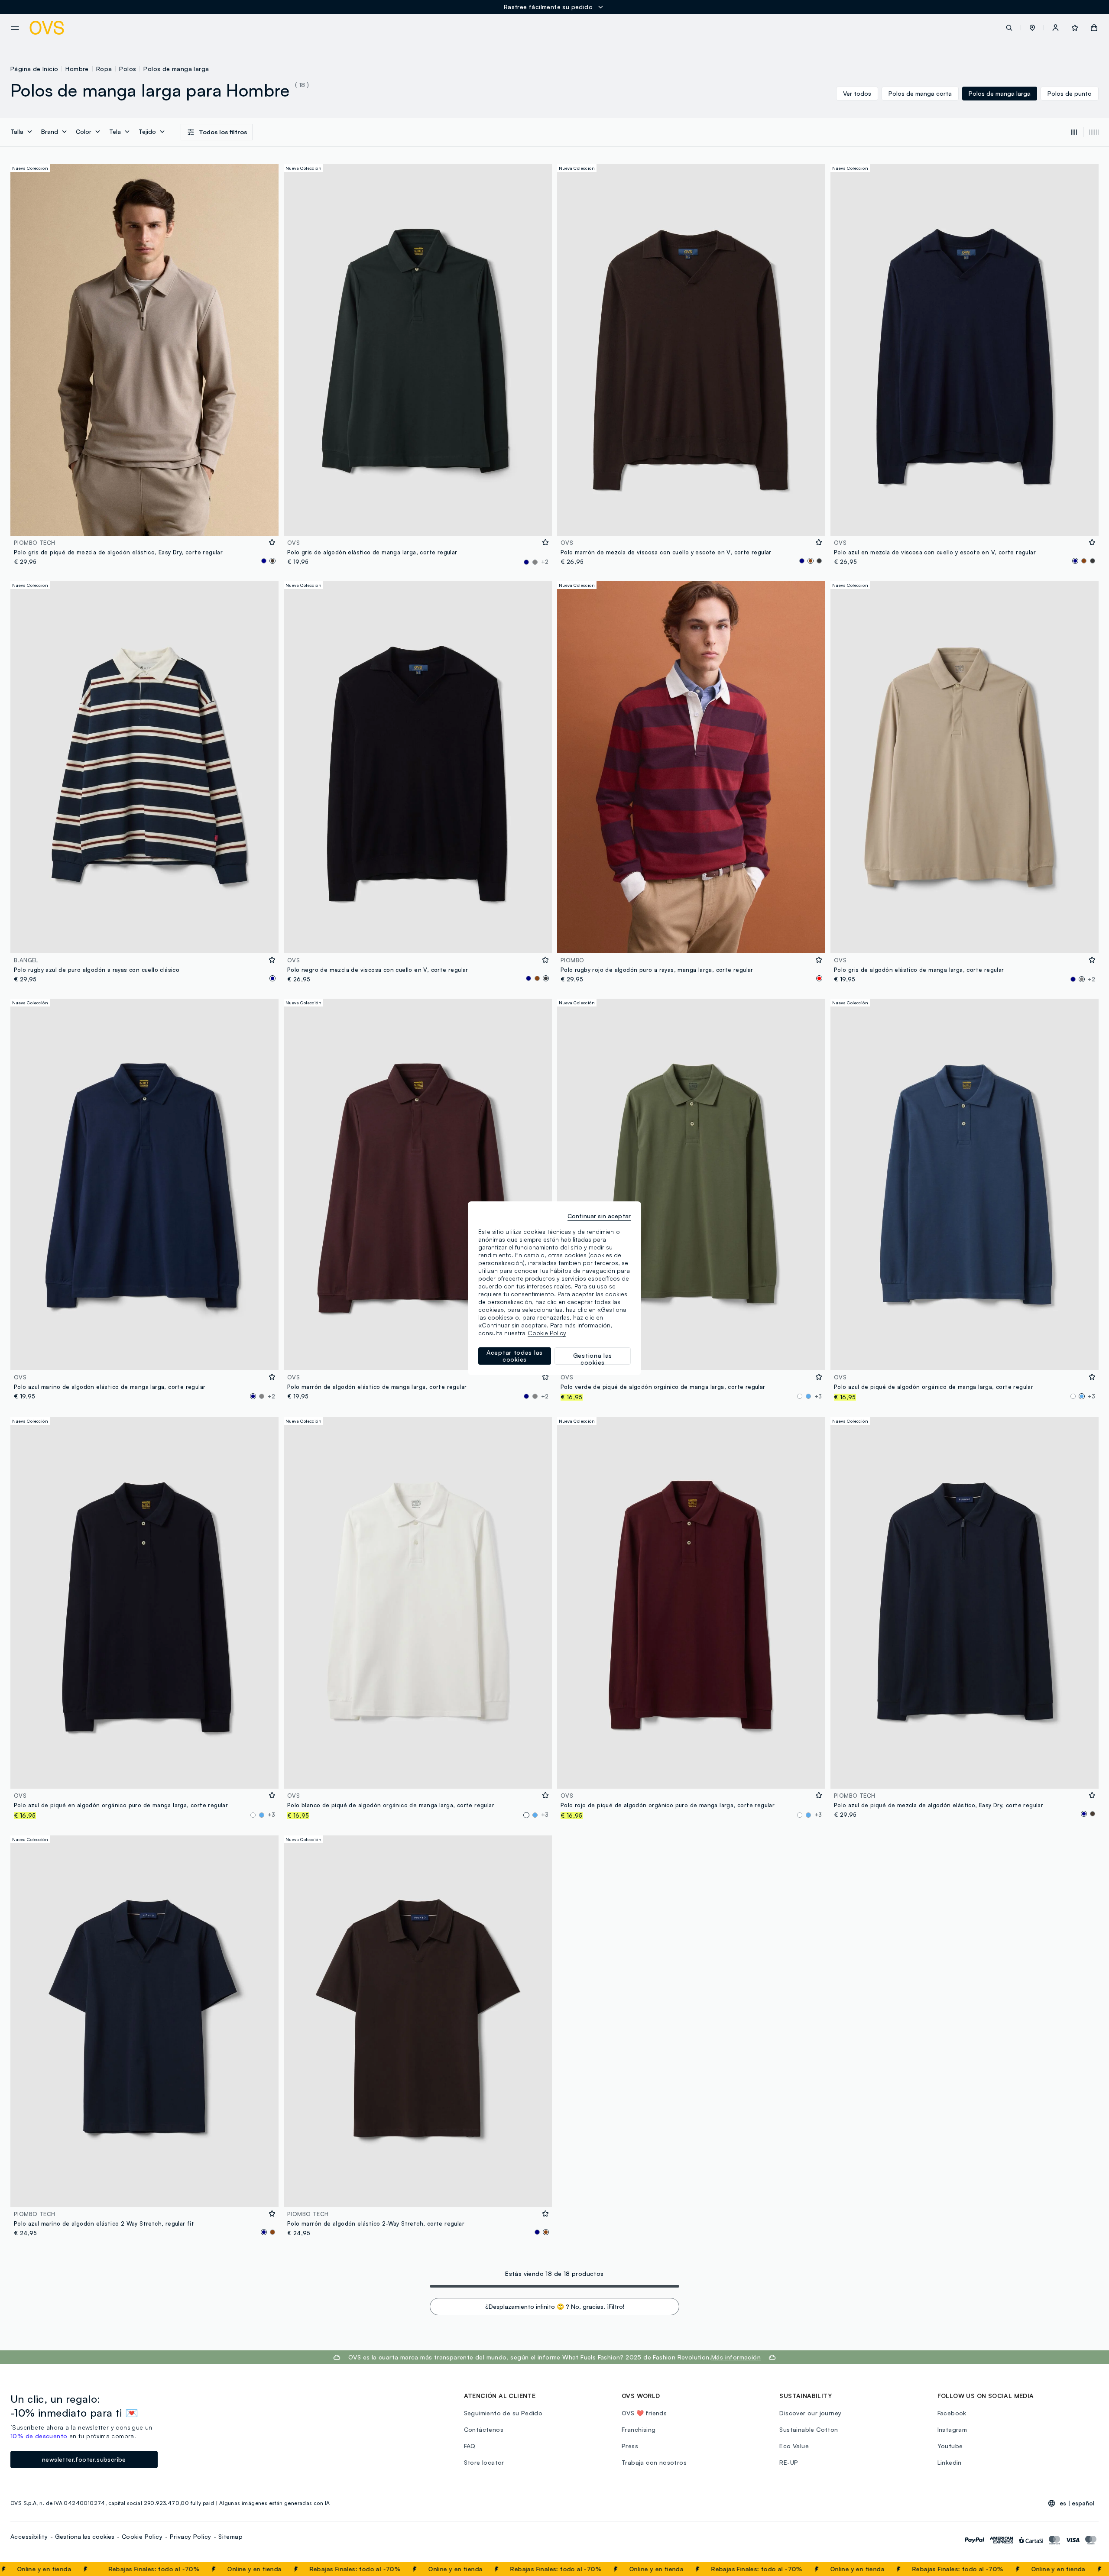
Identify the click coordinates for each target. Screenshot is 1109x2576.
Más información (736, 2357)
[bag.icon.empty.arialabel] (1094, 28)
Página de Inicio (34, 69)
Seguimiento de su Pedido (503, 2413)
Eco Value (794, 2446)
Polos (128, 69)
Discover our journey (810, 2413)
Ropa (104, 69)
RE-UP (789, 2462)
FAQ (470, 2446)
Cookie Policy (142, 2536)
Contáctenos (484, 2429)
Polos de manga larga (176, 69)
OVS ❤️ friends (644, 2413)
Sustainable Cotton (809, 2429)
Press (630, 2446)
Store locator (484, 2462)
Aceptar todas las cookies (515, 1356)
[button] (1032, 28)
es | (1077, 2503)
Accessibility (29, 2536)
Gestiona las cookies (85, 2536)
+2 (545, 562)
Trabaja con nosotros (654, 2462)
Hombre (77, 69)
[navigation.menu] (15, 28)
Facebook (952, 2413)
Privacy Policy (191, 2536)
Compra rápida (145, 523)
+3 (818, 1396)
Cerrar (1086, 2569)
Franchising (639, 2429)
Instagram (952, 2429)
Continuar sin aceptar (599, 1216)
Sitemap (230, 2536)
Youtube (950, 2446)
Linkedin (950, 2462)
